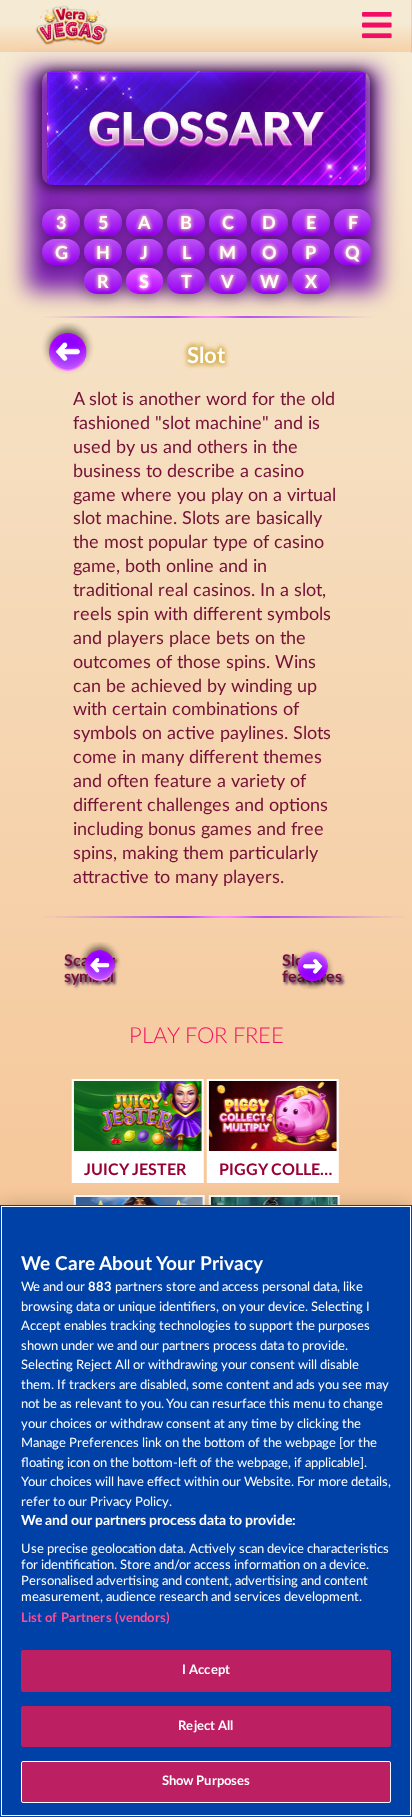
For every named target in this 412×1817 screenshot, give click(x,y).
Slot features (316, 969)
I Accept (206, 1670)
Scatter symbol (90, 969)
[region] (206, 1511)
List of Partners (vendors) (95, 1618)
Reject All (205, 1726)
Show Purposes (206, 1781)
